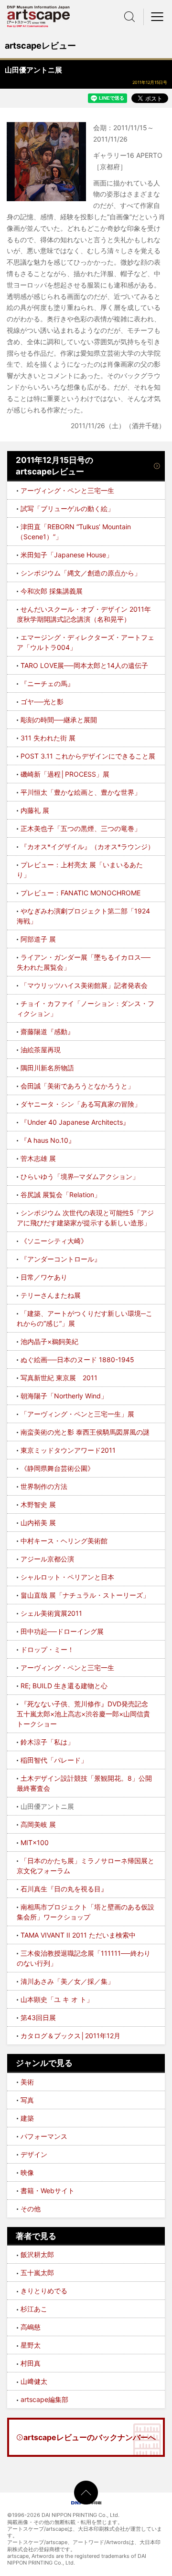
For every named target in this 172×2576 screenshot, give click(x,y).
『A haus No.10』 (48, 1140)
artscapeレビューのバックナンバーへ (90, 2437)
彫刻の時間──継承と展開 (59, 720)
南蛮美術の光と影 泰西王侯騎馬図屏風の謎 (85, 1432)
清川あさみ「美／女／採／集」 (67, 1981)
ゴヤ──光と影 (42, 702)
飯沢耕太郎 (37, 2254)
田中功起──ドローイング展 (62, 1631)
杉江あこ (34, 2309)
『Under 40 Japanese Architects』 (75, 1122)
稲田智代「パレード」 (54, 1760)
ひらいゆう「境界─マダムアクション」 (80, 1176)
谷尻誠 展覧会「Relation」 (61, 1195)
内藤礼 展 (35, 810)
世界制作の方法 (44, 1486)
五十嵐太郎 (37, 2273)
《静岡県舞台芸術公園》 (57, 1468)
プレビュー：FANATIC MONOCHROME (81, 893)
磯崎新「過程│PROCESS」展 (65, 774)
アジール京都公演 (47, 1559)
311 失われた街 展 (48, 738)
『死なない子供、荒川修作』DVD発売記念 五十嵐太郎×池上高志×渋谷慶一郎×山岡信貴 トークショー (83, 1714)
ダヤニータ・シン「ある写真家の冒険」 (81, 1104)
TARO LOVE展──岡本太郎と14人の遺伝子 (84, 665)
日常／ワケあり (44, 1277)
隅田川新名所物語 (47, 1068)
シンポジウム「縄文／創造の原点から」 (81, 573)
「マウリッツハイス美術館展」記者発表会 (84, 985)
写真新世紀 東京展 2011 (59, 1378)
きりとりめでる (44, 2291)
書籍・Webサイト (48, 2191)
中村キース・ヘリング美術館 (64, 1541)
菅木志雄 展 (38, 1158)
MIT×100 (35, 1842)
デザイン (34, 2154)
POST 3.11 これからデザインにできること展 (88, 756)
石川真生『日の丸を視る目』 (64, 1889)
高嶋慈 (31, 2327)
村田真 (31, 2363)
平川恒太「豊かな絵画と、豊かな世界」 (81, 792)
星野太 (31, 2345)
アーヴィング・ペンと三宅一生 (67, 490)
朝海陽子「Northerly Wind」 (64, 1396)
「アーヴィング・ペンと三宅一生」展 (77, 1414)
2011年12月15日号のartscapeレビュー (54, 466)
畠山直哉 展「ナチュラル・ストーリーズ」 (85, 1595)
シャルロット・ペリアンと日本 (67, 1577)
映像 (27, 2172)
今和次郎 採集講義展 (52, 591)
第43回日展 (38, 2017)
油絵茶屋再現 (41, 1050)
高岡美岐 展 (38, 1824)
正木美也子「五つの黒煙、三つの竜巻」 (81, 828)
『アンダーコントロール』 (61, 1259)
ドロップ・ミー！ (47, 1649)
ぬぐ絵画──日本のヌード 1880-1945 (77, 1360)
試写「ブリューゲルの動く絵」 (67, 508)
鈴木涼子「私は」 (47, 1742)
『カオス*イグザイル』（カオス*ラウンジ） (87, 847)
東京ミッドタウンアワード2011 (68, 1450)
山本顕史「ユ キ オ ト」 (57, 1999)
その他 (31, 2209)
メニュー (158, 17)
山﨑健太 (34, 2381)
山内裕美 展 (38, 1523)
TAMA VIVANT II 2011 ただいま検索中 (78, 1935)
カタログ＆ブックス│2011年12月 (70, 2036)
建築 (27, 2118)
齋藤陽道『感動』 (47, 1031)
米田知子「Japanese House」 (67, 555)
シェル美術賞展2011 (51, 1613)
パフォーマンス (44, 2136)
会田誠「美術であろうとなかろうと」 (77, 1086)
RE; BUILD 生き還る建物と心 (64, 1686)
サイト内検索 (129, 17)
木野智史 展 (38, 1504)
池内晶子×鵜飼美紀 (49, 1341)
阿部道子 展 (38, 939)
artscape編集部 (44, 2399)
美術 (27, 2082)
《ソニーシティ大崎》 (54, 1241)
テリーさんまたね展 (51, 1295)
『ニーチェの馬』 (47, 683)
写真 (27, 2100)
